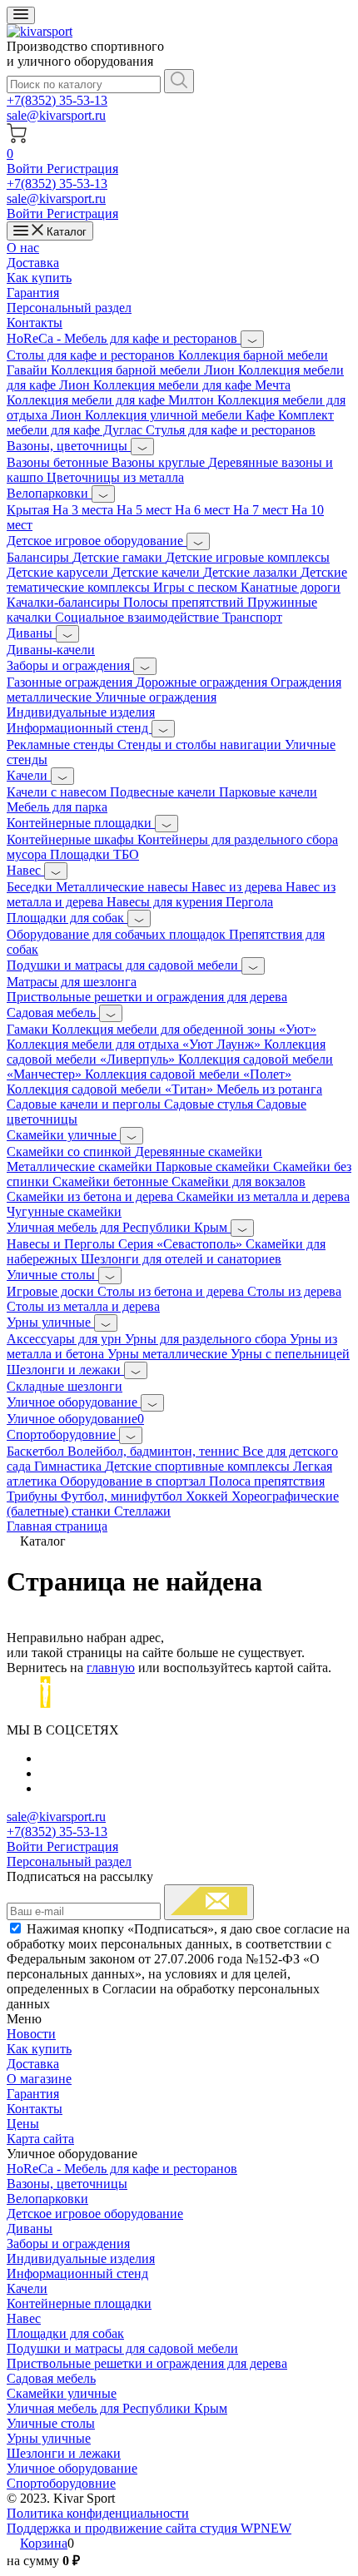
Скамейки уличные (63, 1135)
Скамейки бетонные (112, 1181)
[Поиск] (179, 81)
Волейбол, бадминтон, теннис (155, 1451)
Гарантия (33, 293)
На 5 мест (146, 510)
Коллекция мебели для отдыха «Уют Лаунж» (135, 1044)
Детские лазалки (252, 572)
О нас (23, 248)
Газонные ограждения (71, 682)
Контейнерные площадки (81, 823)
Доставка (33, 263)
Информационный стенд (79, 728)
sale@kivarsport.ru (56, 115)
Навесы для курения (166, 902)
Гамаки (29, 1029)
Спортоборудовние (63, 1434)
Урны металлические (169, 1354)
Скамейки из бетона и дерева (92, 1196)
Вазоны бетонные (59, 462)
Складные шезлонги (65, 1386)
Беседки (31, 887)
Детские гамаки (119, 557)
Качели (29, 775)
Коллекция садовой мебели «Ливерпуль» (166, 1052)
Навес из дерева (239, 887)
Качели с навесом (58, 792)
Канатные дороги (291, 587)
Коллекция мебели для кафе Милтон (112, 400)
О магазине (39, 2079)
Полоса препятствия (267, 1481)
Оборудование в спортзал (134, 1481)
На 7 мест (262, 510)
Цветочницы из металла (115, 477)
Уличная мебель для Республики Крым (119, 1227)
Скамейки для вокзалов (239, 1181)
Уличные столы (52, 1275)
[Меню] (21, 15)
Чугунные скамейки (64, 1211)
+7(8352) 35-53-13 (57, 100)
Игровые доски (52, 1291)
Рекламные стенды (62, 745)
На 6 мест (204, 510)
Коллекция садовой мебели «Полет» (188, 1074)
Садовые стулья (210, 1104)
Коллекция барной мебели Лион (144, 370)
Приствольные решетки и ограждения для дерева (147, 997)
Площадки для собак (67, 918)
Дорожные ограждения (203, 682)
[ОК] (209, 1902)
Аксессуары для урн (66, 1339)
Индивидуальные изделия (81, 712)
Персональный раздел (69, 308)
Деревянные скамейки (199, 1152)
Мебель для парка (57, 807)
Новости (31, 2034)
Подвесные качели (164, 792)
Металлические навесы (124, 887)
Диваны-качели (51, 650)
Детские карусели (59, 572)
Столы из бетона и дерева (172, 1291)
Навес (25, 870)
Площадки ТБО (94, 854)
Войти (27, 169)
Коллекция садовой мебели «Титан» (112, 1089)
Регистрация (82, 169)
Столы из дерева (294, 1291)
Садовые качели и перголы (85, 1104)
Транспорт (252, 617)
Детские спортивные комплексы (199, 1466)
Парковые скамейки (214, 1166)
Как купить (39, 278)
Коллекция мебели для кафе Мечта (192, 385)
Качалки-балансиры (65, 602)
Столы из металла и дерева (83, 1306)
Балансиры (40, 557)
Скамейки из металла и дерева (263, 1196)
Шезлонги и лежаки (65, 1370)
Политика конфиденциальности (98, 2513)
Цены (23, 2124)
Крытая (30, 510)
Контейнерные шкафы (72, 839)
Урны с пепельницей (290, 1354)
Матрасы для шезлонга (72, 982)
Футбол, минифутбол (123, 1496)
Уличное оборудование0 (75, 1419)
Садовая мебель (53, 1013)
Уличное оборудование (74, 1402)
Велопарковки (49, 493)
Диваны (31, 633)
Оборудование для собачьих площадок (118, 934)
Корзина (44, 2543)
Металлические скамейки (81, 1166)
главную (111, 1668)
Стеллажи (142, 1511)
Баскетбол (37, 1451)
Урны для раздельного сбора (207, 1339)
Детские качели (157, 572)
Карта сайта (40, 2139)
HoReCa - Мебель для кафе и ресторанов (124, 338)
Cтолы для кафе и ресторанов (92, 355)
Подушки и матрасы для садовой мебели (124, 965)
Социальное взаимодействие (139, 617)
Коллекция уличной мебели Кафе (181, 415)
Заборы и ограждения (70, 665)
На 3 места (85, 510)
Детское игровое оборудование (97, 541)
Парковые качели (268, 792)
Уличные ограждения (156, 697)
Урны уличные (50, 1322)
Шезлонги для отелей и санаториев (181, 1259)
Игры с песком (197, 587)
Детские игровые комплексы (248, 557)
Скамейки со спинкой (71, 1152)
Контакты (35, 323)
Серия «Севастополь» (182, 1244)
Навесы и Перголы (62, 1244)
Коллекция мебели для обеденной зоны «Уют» (184, 1029)
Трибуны (34, 1496)
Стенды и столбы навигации (201, 745)
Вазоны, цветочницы (69, 446)
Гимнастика (70, 1466)
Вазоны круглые (160, 462)
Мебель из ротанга (269, 1089)
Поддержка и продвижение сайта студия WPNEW (149, 2528)
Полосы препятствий (185, 602)
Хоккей (209, 1496)
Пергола (249, 902)
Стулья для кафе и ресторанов (231, 430)
